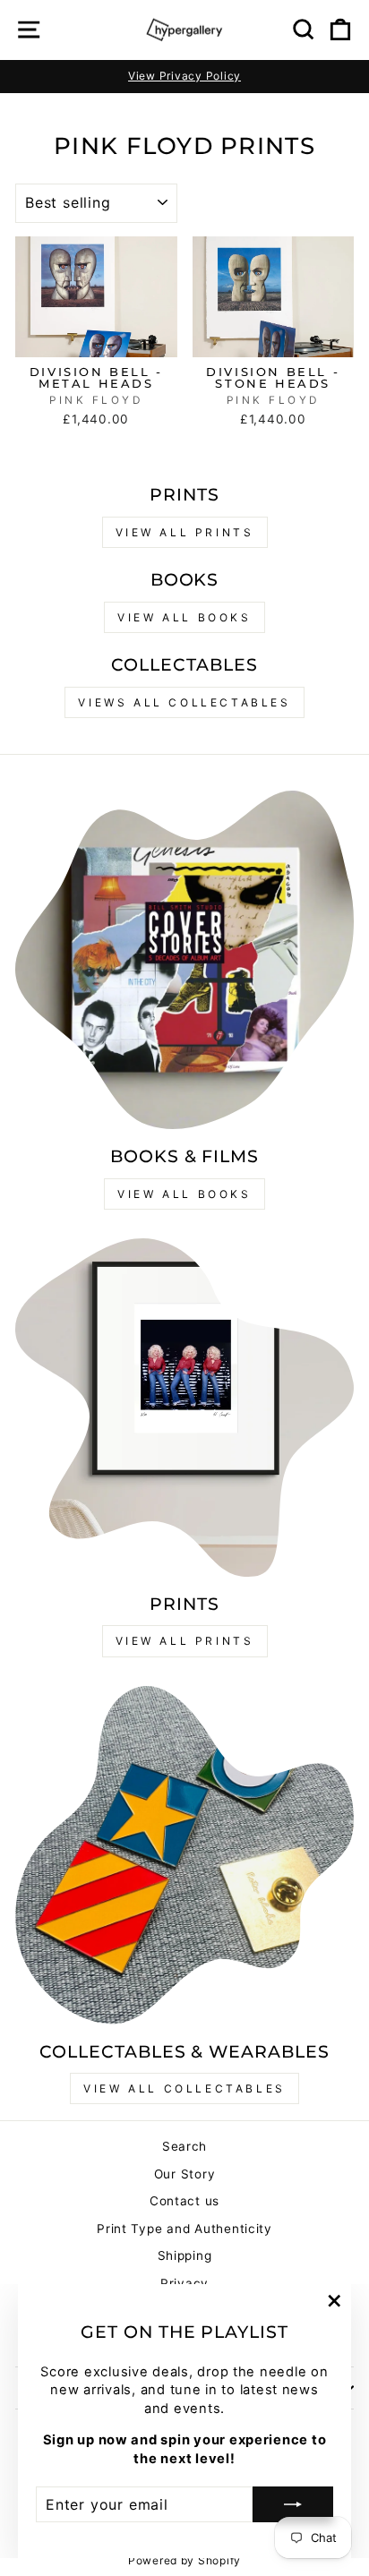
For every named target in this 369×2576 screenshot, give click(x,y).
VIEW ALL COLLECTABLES (184, 2088)
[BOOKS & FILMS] (184, 960)
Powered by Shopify (184, 2560)
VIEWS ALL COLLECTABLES (184, 702)
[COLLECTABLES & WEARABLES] (184, 1855)
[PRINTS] (184, 1408)
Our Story (185, 2174)
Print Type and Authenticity (184, 2229)
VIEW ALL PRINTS (185, 532)
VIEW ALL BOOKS (184, 617)
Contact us (184, 2201)
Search (184, 2146)
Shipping (185, 2255)
